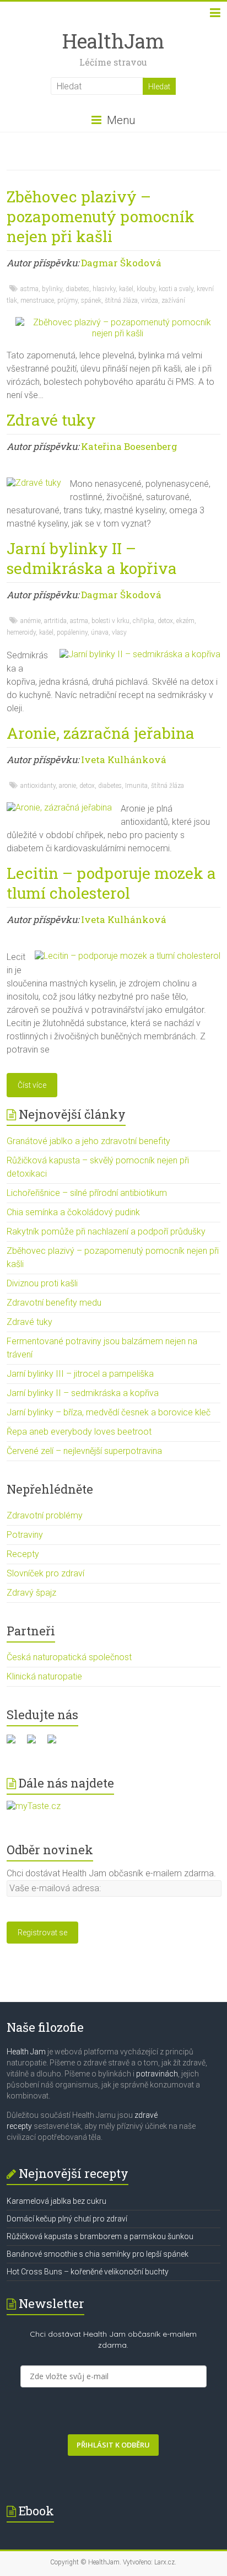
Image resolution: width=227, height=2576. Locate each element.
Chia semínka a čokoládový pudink (73, 1212)
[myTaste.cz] (34, 1806)
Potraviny (25, 1535)
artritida (55, 621)
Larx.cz (164, 2562)
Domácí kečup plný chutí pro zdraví (67, 2219)
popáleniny (72, 632)
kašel (126, 289)
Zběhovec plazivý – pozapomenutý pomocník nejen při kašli (101, 216)
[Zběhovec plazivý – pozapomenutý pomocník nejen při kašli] (118, 322)
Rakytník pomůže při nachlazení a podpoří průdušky (106, 1231)
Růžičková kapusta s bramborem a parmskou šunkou (100, 2236)
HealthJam (113, 41)
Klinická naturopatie (44, 1676)
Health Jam (26, 2052)
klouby (146, 289)
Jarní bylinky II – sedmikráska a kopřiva (92, 558)
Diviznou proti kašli (42, 1283)
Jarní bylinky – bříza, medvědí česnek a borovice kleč (109, 1412)
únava (100, 632)
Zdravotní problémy (45, 1515)
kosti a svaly (176, 289)
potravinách (157, 2074)
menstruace (37, 300)
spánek (91, 300)
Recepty (23, 1554)
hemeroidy (21, 632)
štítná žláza (121, 300)
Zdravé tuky (51, 420)
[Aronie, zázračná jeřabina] (59, 807)
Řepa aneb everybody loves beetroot (79, 1432)
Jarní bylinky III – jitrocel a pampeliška (80, 1374)
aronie (67, 786)
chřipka (144, 621)
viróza (150, 300)
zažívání (173, 300)
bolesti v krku (110, 621)
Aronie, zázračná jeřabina (101, 733)
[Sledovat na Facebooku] (15, 1743)
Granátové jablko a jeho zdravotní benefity (88, 1141)
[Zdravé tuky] (34, 483)
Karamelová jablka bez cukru (56, 2201)
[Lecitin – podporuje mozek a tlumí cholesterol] (128, 956)
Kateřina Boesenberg (129, 446)
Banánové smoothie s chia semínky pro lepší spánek (98, 2254)
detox (165, 621)
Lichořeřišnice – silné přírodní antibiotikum (87, 1193)
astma (29, 289)
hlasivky (104, 289)
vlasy (119, 632)
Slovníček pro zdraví (45, 1573)
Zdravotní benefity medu (54, 1303)
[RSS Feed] (36, 1743)
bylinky (52, 289)
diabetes (77, 289)
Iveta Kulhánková (124, 760)
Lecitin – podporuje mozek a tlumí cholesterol (111, 883)
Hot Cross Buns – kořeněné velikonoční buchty (88, 2272)
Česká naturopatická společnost (69, 1657)
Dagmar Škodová (121, 263)
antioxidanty (38, 786)
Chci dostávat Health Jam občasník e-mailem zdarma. (111, 1873)
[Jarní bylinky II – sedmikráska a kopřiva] (140, 654)
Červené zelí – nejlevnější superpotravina (84, 1451)
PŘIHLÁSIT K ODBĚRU (113, 2445)
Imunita (136, 786)
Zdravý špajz (31, 1593)
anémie (31, 621)
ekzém (185, 621)
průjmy (67, 300)
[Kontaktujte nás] (56, 1743)
